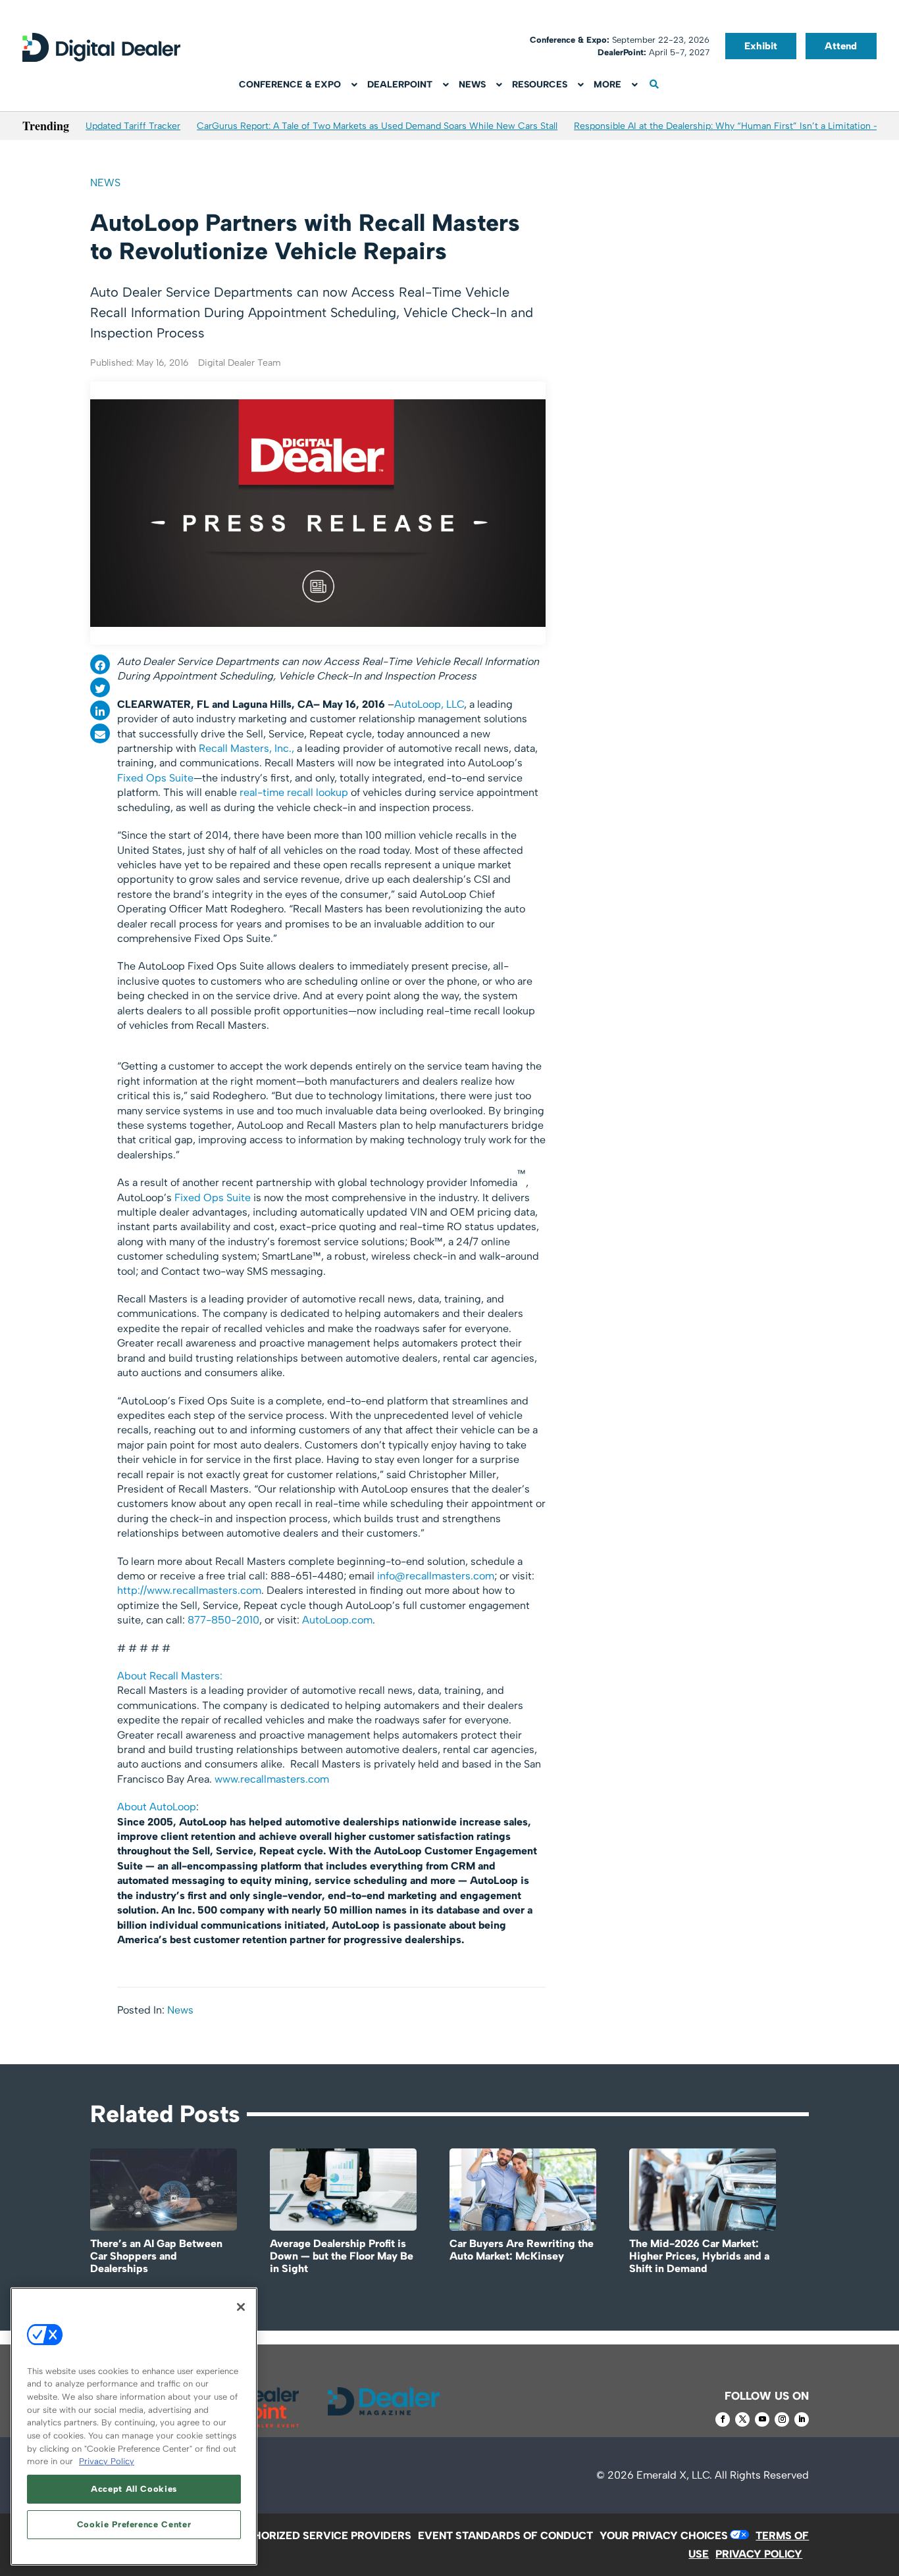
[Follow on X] (742, 2419)
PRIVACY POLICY (759, 2554)
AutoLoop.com (337, 1620)
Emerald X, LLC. (674, 2475)
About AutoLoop (157, 1807)
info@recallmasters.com (436, 1576)
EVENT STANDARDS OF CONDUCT (505, 2536)
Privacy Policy (107, 2461)
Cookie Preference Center (134, 2524)
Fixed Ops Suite (155, 778)
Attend (841, 46)
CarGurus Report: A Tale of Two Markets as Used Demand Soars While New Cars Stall (377, 126)
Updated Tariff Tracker (133, 126)
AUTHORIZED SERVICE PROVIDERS (321, 2536)
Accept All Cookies (134, 2489)
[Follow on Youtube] (762, 2419)
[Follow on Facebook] (723, 2419)
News (105, 183)
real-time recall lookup (294, 792)
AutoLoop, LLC (429, 704)
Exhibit (761, 46)
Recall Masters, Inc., (246, 748)
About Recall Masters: (170, 1676)
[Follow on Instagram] (782, 2419)
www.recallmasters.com (272, 1779)
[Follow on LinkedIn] (802, 2419)
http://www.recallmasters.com (189, 1590)
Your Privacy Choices (664, 2536)
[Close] (241, 2307)
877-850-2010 (223, 1620)
